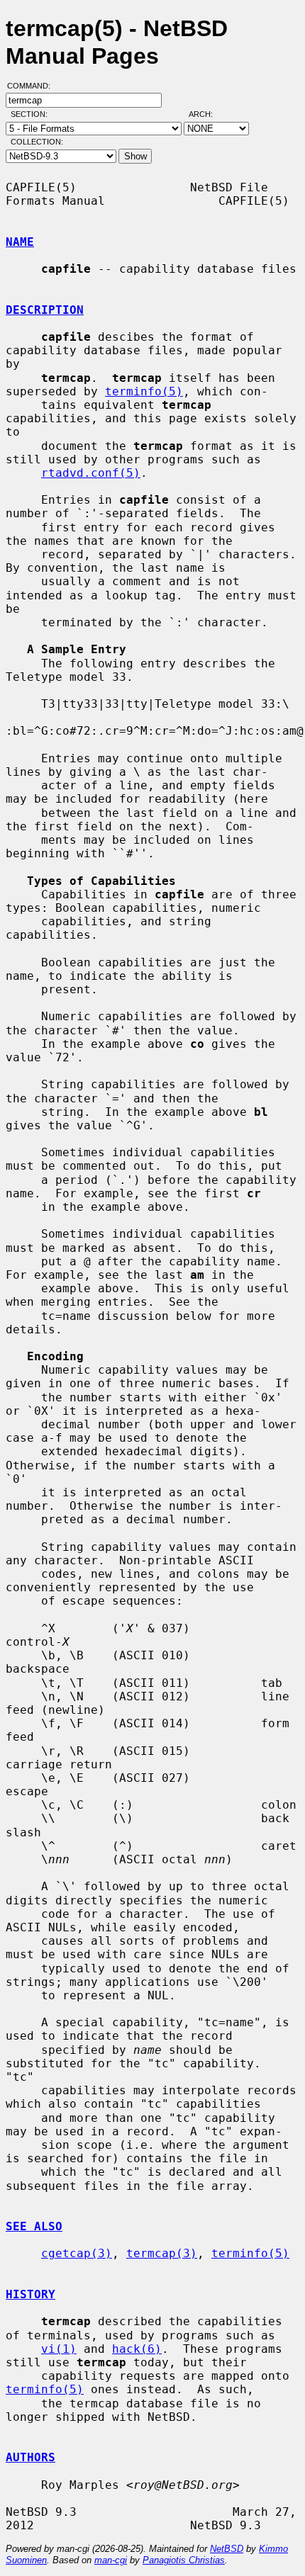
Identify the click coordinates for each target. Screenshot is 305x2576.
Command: (33, 86)
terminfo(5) (144, 391)
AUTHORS (30, 2457)
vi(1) (59, 2349)
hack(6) (137, 2349)
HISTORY (30, 2294)
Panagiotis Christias (184, 2560)
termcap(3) (162, 2253)
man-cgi (111, 2560)
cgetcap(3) (77, 2253)
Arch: (207, 114)
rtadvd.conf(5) (91, 473)
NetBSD (227, 2549)
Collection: (37, 142)
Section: (32, 114)
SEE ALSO (34, 2226)
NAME (20, 242)
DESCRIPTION (45, 310)
